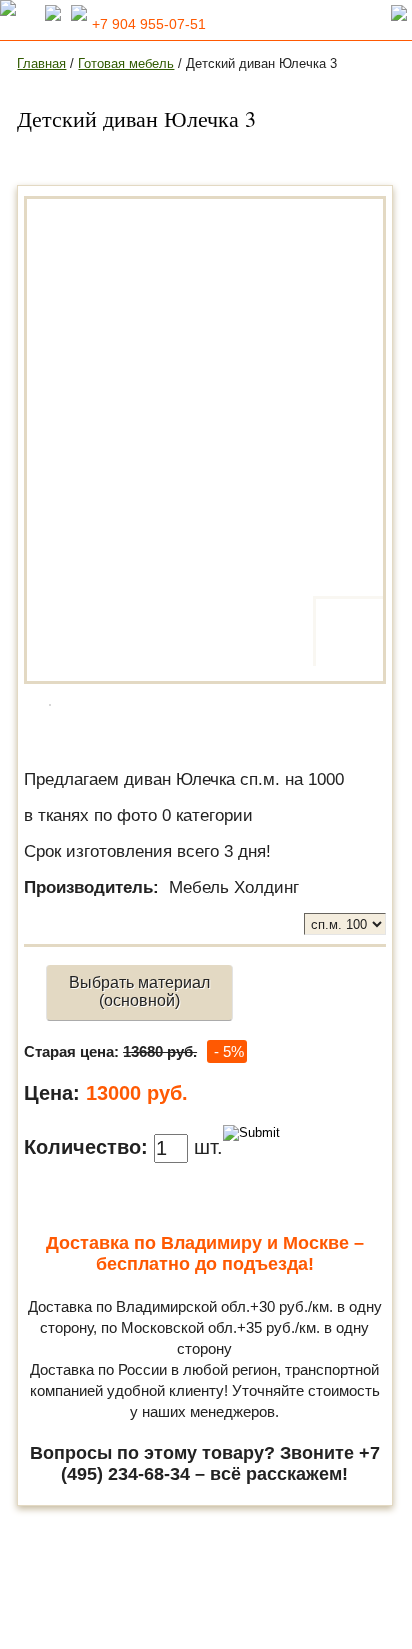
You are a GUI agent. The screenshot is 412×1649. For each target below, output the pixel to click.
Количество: (86, 1147)
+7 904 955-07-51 (149, 24)
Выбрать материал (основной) (139, 991)
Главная (41, 63)
